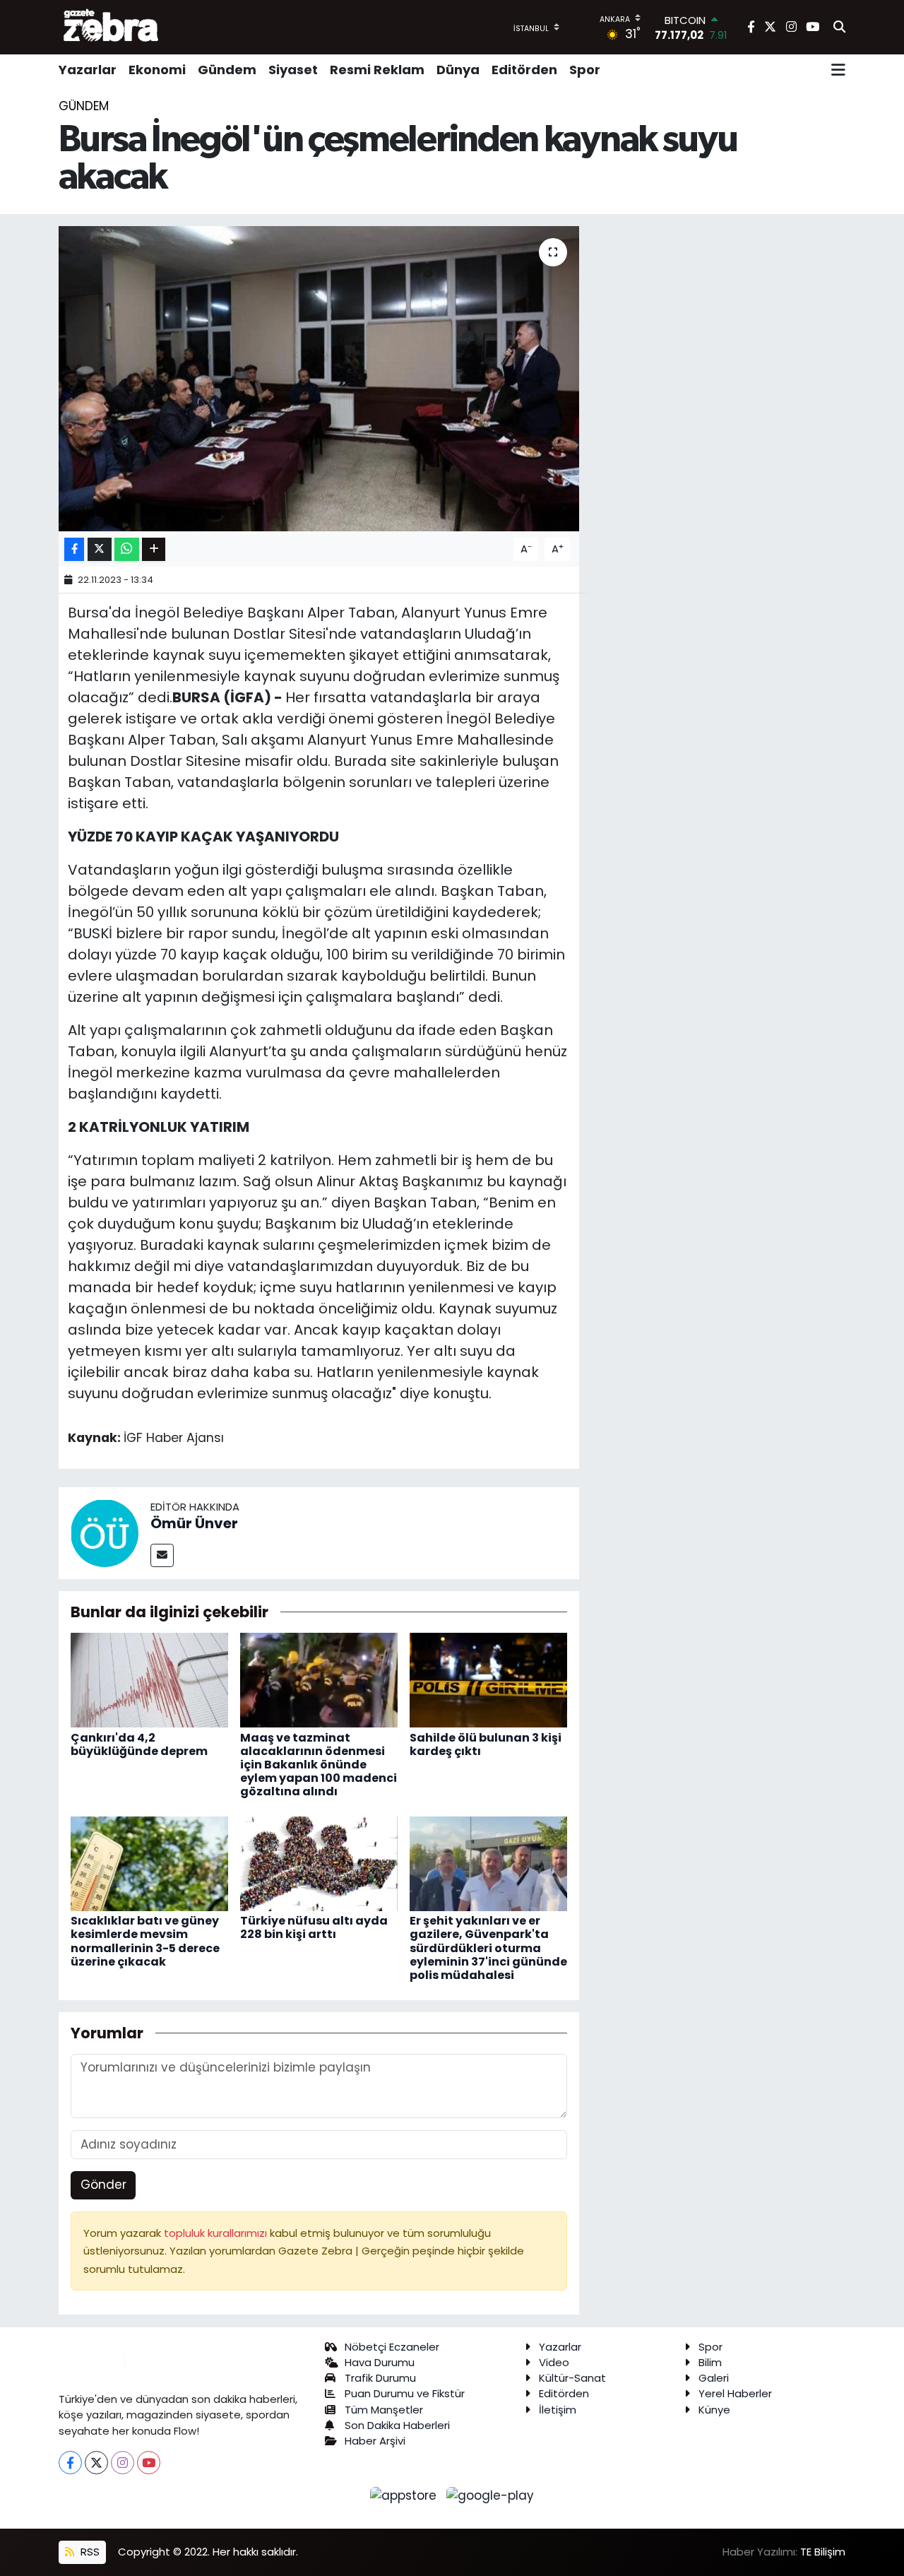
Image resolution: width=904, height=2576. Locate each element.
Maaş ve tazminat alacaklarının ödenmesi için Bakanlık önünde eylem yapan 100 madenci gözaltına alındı (319, 1765)
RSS (89, 2552)
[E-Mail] (162, 1555)
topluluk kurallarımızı (217, 2233)
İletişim (558, 2410)
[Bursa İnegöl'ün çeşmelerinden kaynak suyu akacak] (319, 379)
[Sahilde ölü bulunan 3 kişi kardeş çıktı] (488, 1679)
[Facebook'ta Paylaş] (74, 549)
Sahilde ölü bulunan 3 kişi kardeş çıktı (486, 1744)
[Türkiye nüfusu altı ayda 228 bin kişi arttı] (319, 1863)
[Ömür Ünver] (105, 1532)
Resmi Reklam (377, 70)
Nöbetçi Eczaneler (392, 2347)
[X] (96, 2463)
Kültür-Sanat (572, 2378)
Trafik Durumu (380, 2378)
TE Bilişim (823, 2552)
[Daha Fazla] (154, 549)
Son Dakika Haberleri (397, 2425)
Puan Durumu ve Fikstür (405, 2393)
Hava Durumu (380, 2362)
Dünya (458, 70)
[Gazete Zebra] (112, 27)
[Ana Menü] (838, 70)
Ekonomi (157, 70)
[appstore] (405, 2495)
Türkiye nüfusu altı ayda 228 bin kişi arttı (314, 1927)
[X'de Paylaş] (100, 549)
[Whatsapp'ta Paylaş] (127, 549)
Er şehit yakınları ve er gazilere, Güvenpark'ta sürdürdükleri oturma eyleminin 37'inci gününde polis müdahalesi (488, 1948)
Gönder (103, 2185)
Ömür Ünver (194, 1523)
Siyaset (293, 70)
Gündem (227, 70)
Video (554, 2362)
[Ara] (839, 28)
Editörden (524, 70)
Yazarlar (88, 70)
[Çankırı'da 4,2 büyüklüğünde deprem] (149, 1679)
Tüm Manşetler (384, 2410)
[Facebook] (70, 2463)
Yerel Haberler (735, 2393)
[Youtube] (149, 2463)
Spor (585, 70)
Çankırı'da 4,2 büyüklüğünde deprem (139, 1744)
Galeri (714, 2378)
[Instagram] (123, 2463)
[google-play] (490, 2495)
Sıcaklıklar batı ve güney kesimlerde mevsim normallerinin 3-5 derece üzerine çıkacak (145, 1941)
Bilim (710, 2362)
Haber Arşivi (375, 2441)
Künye (714, 2410)
